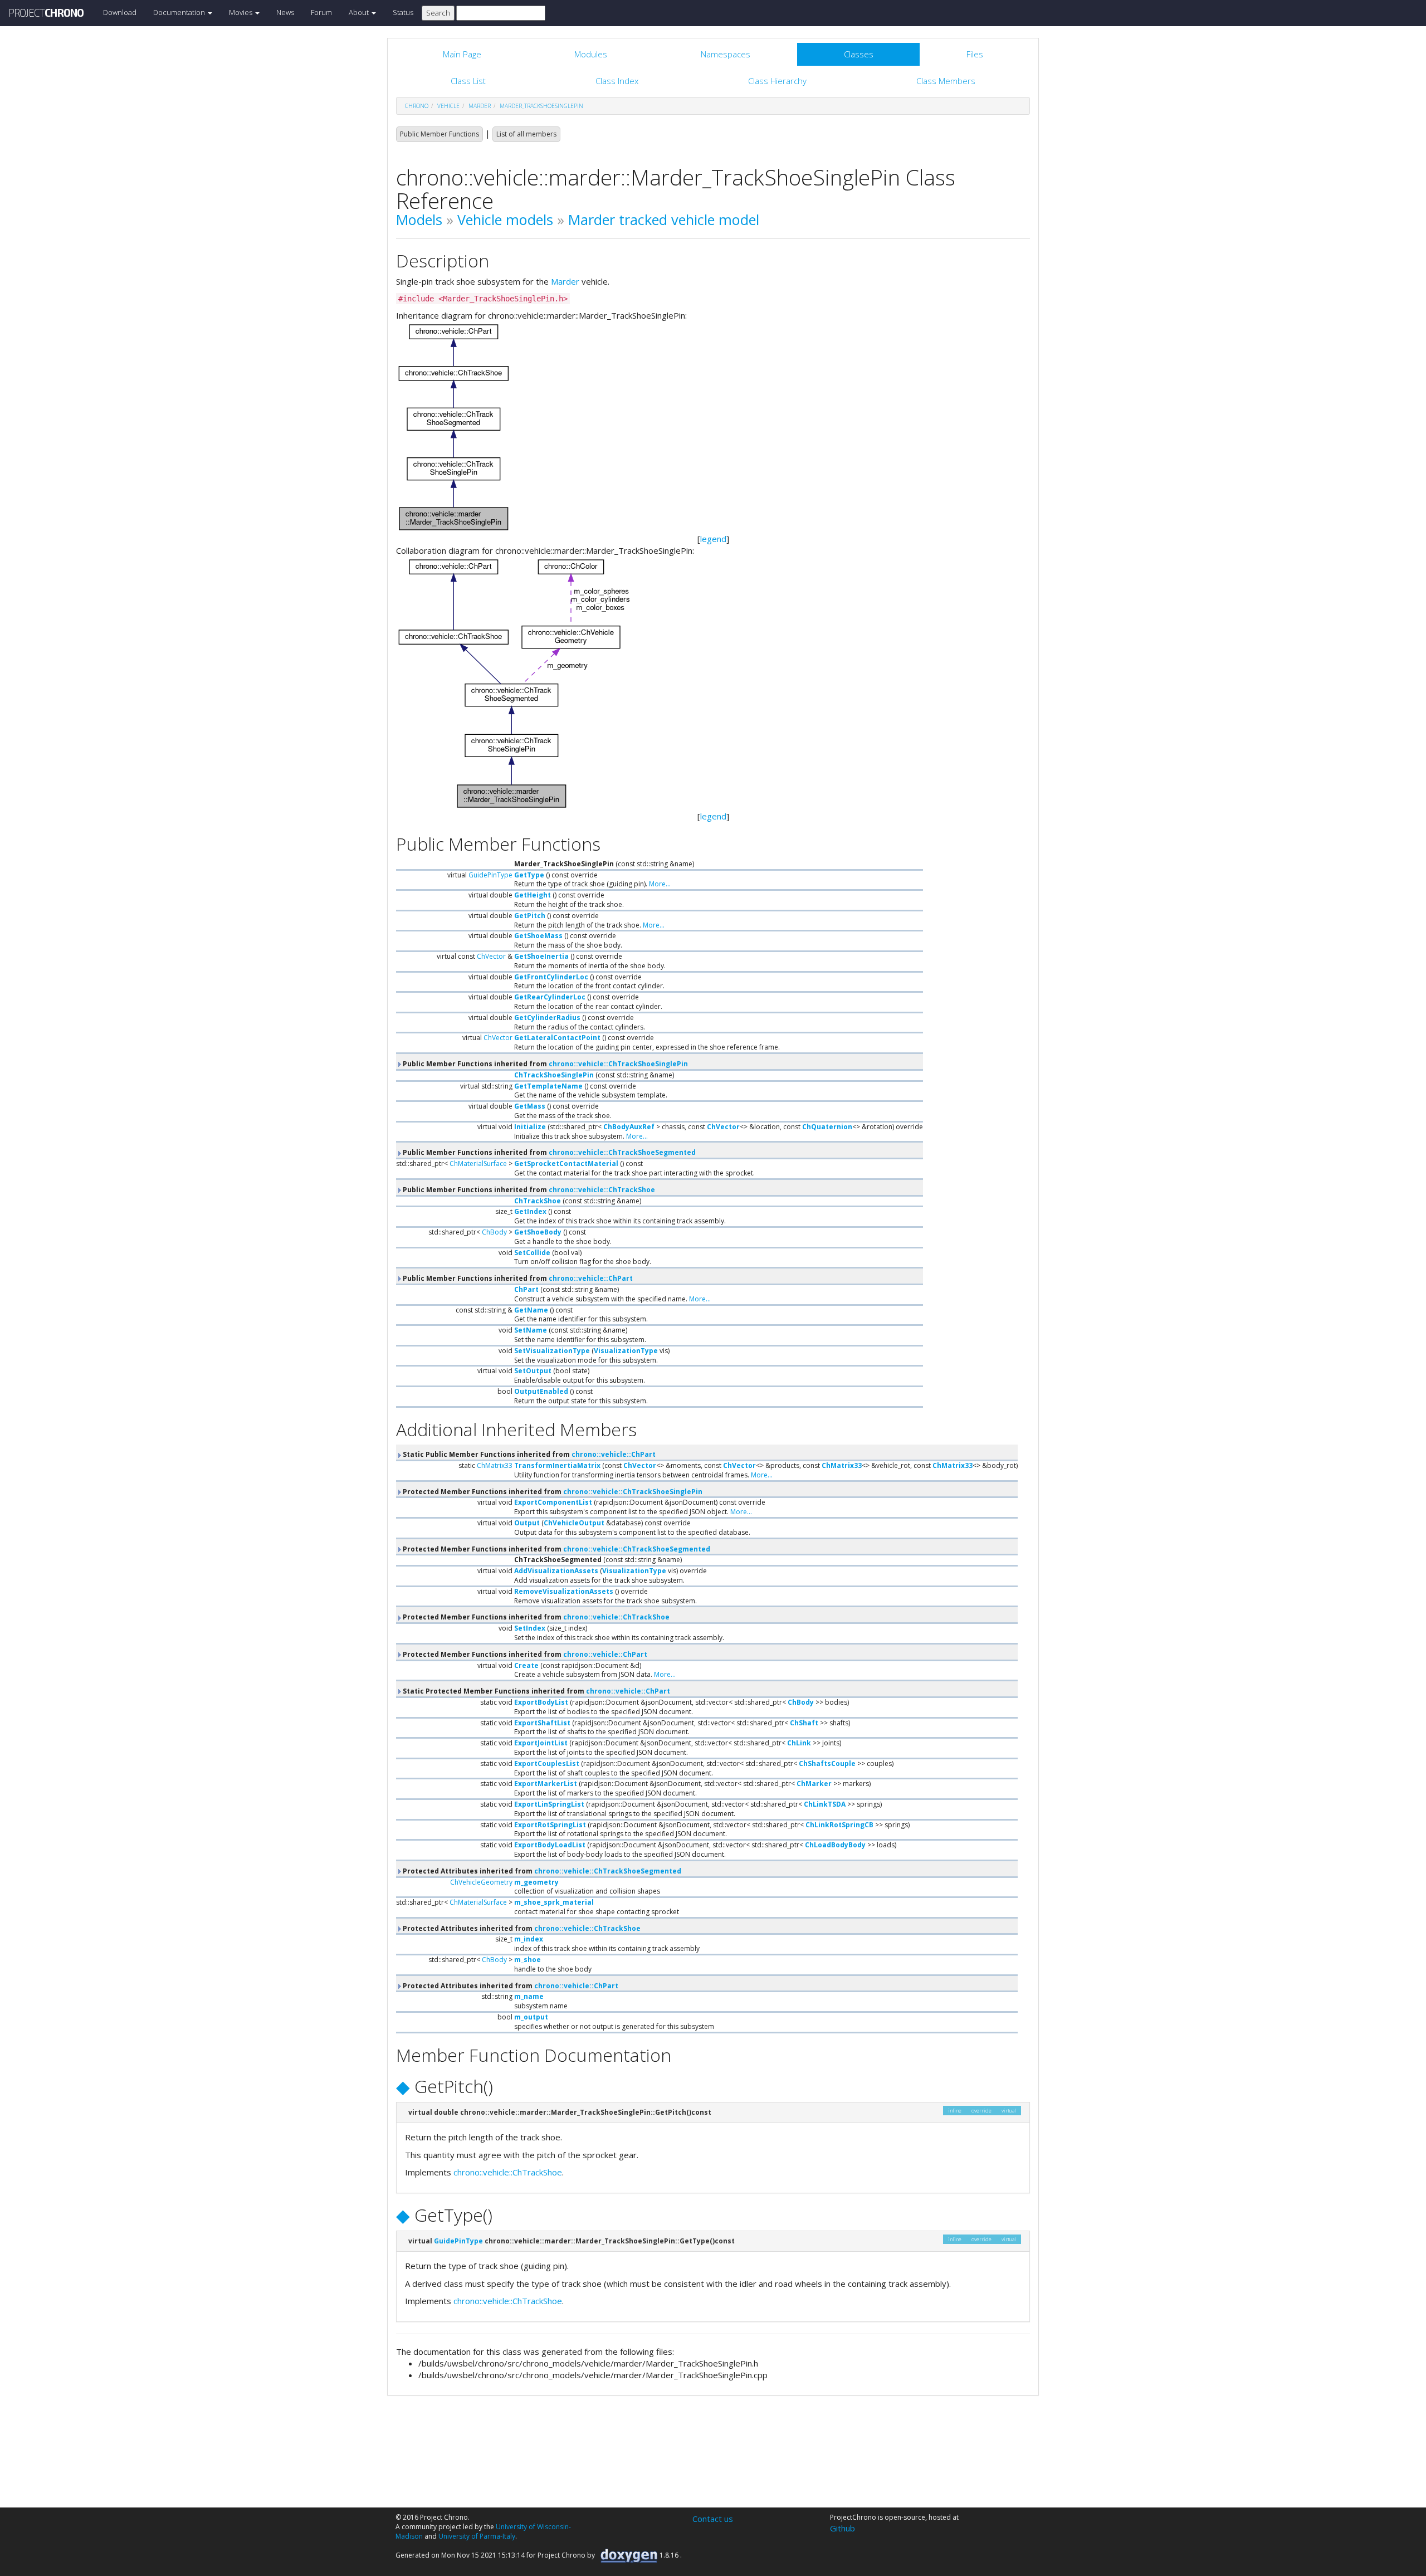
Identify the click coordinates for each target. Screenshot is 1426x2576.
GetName (531, 1310)
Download (120, 12)
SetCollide (532, 1253)
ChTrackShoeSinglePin (554, 1075)
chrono (417, 106)
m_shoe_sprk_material (554, 1902)
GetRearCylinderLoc (550, 997)
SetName (531, 1330)
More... (660, 884)
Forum (321, 12)
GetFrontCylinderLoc (551, 977)
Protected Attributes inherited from (541, 1871)
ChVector (491, 956)
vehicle (448, 106)
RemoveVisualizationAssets (564, 1591)
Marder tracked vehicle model (664, 219)
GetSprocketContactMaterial (566, 1163)
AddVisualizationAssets (556, 1571)
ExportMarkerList (546, 1784)
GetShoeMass (538, 936)
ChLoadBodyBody (835, 1845)
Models (419, 219)
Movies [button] (241, 12)
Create (526, 1665)
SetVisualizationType (552, 1351)
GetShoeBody (538, 1232)
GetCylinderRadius (547, 1018)
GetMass (530, 1106)
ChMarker (814, 1784)
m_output (531, 2017)
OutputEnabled (541, 1391)
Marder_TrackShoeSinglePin (541, 106)
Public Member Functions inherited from (544, 1064)
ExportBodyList (541, 1702)
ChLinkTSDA (825, 1804)
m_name (529, 1996)
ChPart (526, 1289)
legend (713, 539)
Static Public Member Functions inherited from (528, 1454)
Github (843, 2528)
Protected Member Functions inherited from (552, 1492)
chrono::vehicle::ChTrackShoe (602, 1190)
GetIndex (530, 1211)
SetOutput (533, 1371)
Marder (565, 281)
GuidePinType (490, 875)
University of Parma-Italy (477, 2536)
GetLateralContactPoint (557, 1038)
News (285, 12)
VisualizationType (626, 1351)
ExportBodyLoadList (550, 1845)
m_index (529, 1939)
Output (527, 1523)
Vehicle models (505, 219)
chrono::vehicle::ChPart (591, 1278)
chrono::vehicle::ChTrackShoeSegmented (622, 1152)
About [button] (360, 12)
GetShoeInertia (541, 956)
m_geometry (536, 1882)
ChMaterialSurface (478, 1163)
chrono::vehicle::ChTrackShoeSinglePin (618, 1064)
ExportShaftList (542, 1723)
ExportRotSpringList (550, 1825)
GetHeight (533, 895)
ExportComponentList (553, 1502)
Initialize (530, 1127)
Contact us (713, 2519)
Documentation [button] (180, 12)
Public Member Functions (439, 134)
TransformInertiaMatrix (557, 1465)
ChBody (494, 1232)
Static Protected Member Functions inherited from (536, 1691)
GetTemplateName (548, 1086)
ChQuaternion (827, 1127)
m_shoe (528, 1960)
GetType (529, 875)
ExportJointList (541, 1743)
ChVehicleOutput (574, 1523)
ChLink (799, 1743)
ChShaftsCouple (827, 1763)
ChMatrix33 (495, 1465)
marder (480, 106)
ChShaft (804, 1723)
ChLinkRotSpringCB (839, 1825)
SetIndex (530, 1628)
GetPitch (530, 916)
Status (403, 12)
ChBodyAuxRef (629, 1127)
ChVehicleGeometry (481, 1882)
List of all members (526, 134)
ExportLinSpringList (549, 1804)
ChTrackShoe (538, 1201)
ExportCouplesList (547, 1763)
